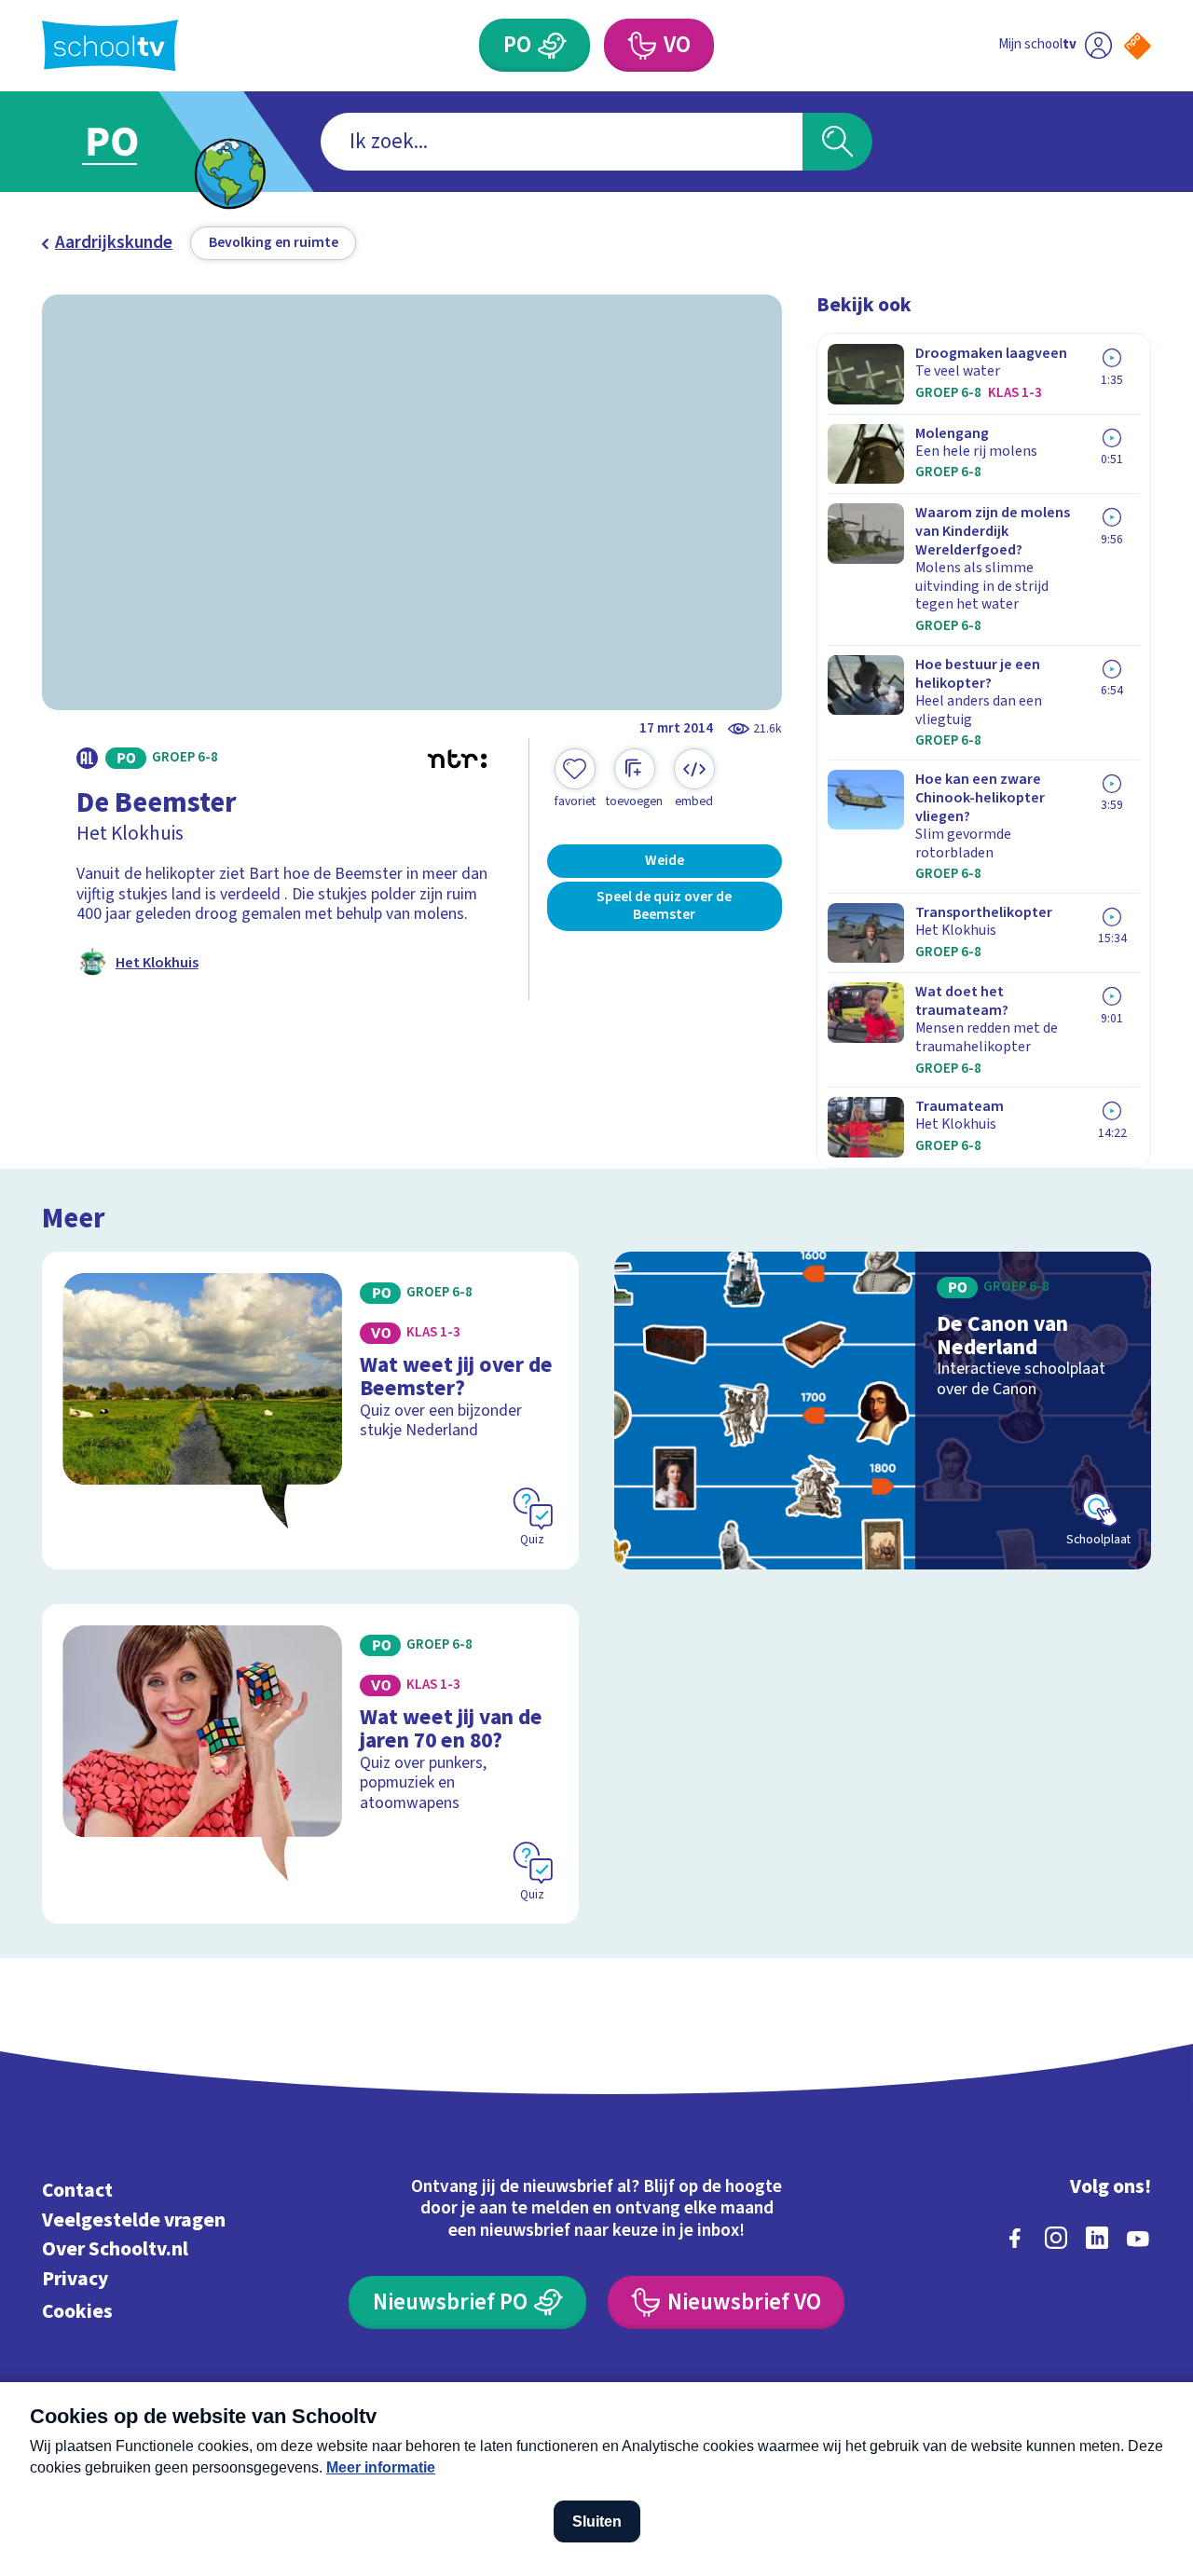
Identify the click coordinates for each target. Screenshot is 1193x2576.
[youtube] (1138, 2238)
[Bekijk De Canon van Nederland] (883, 1411)
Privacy (75, 2279)
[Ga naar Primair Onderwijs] (132, 142)
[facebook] (1015, 2238)
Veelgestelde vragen (134, 2220)
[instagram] (1056, 2238)
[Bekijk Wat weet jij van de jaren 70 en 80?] (311, 1764)
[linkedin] (1097, 2238)
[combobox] (562, 142)
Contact (77, 2191)
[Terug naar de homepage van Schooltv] (110, 45)
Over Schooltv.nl (115, 2249)
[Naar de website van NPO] (1138, 46)
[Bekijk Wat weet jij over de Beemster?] (311, 1411)
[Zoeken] (837, 142)
